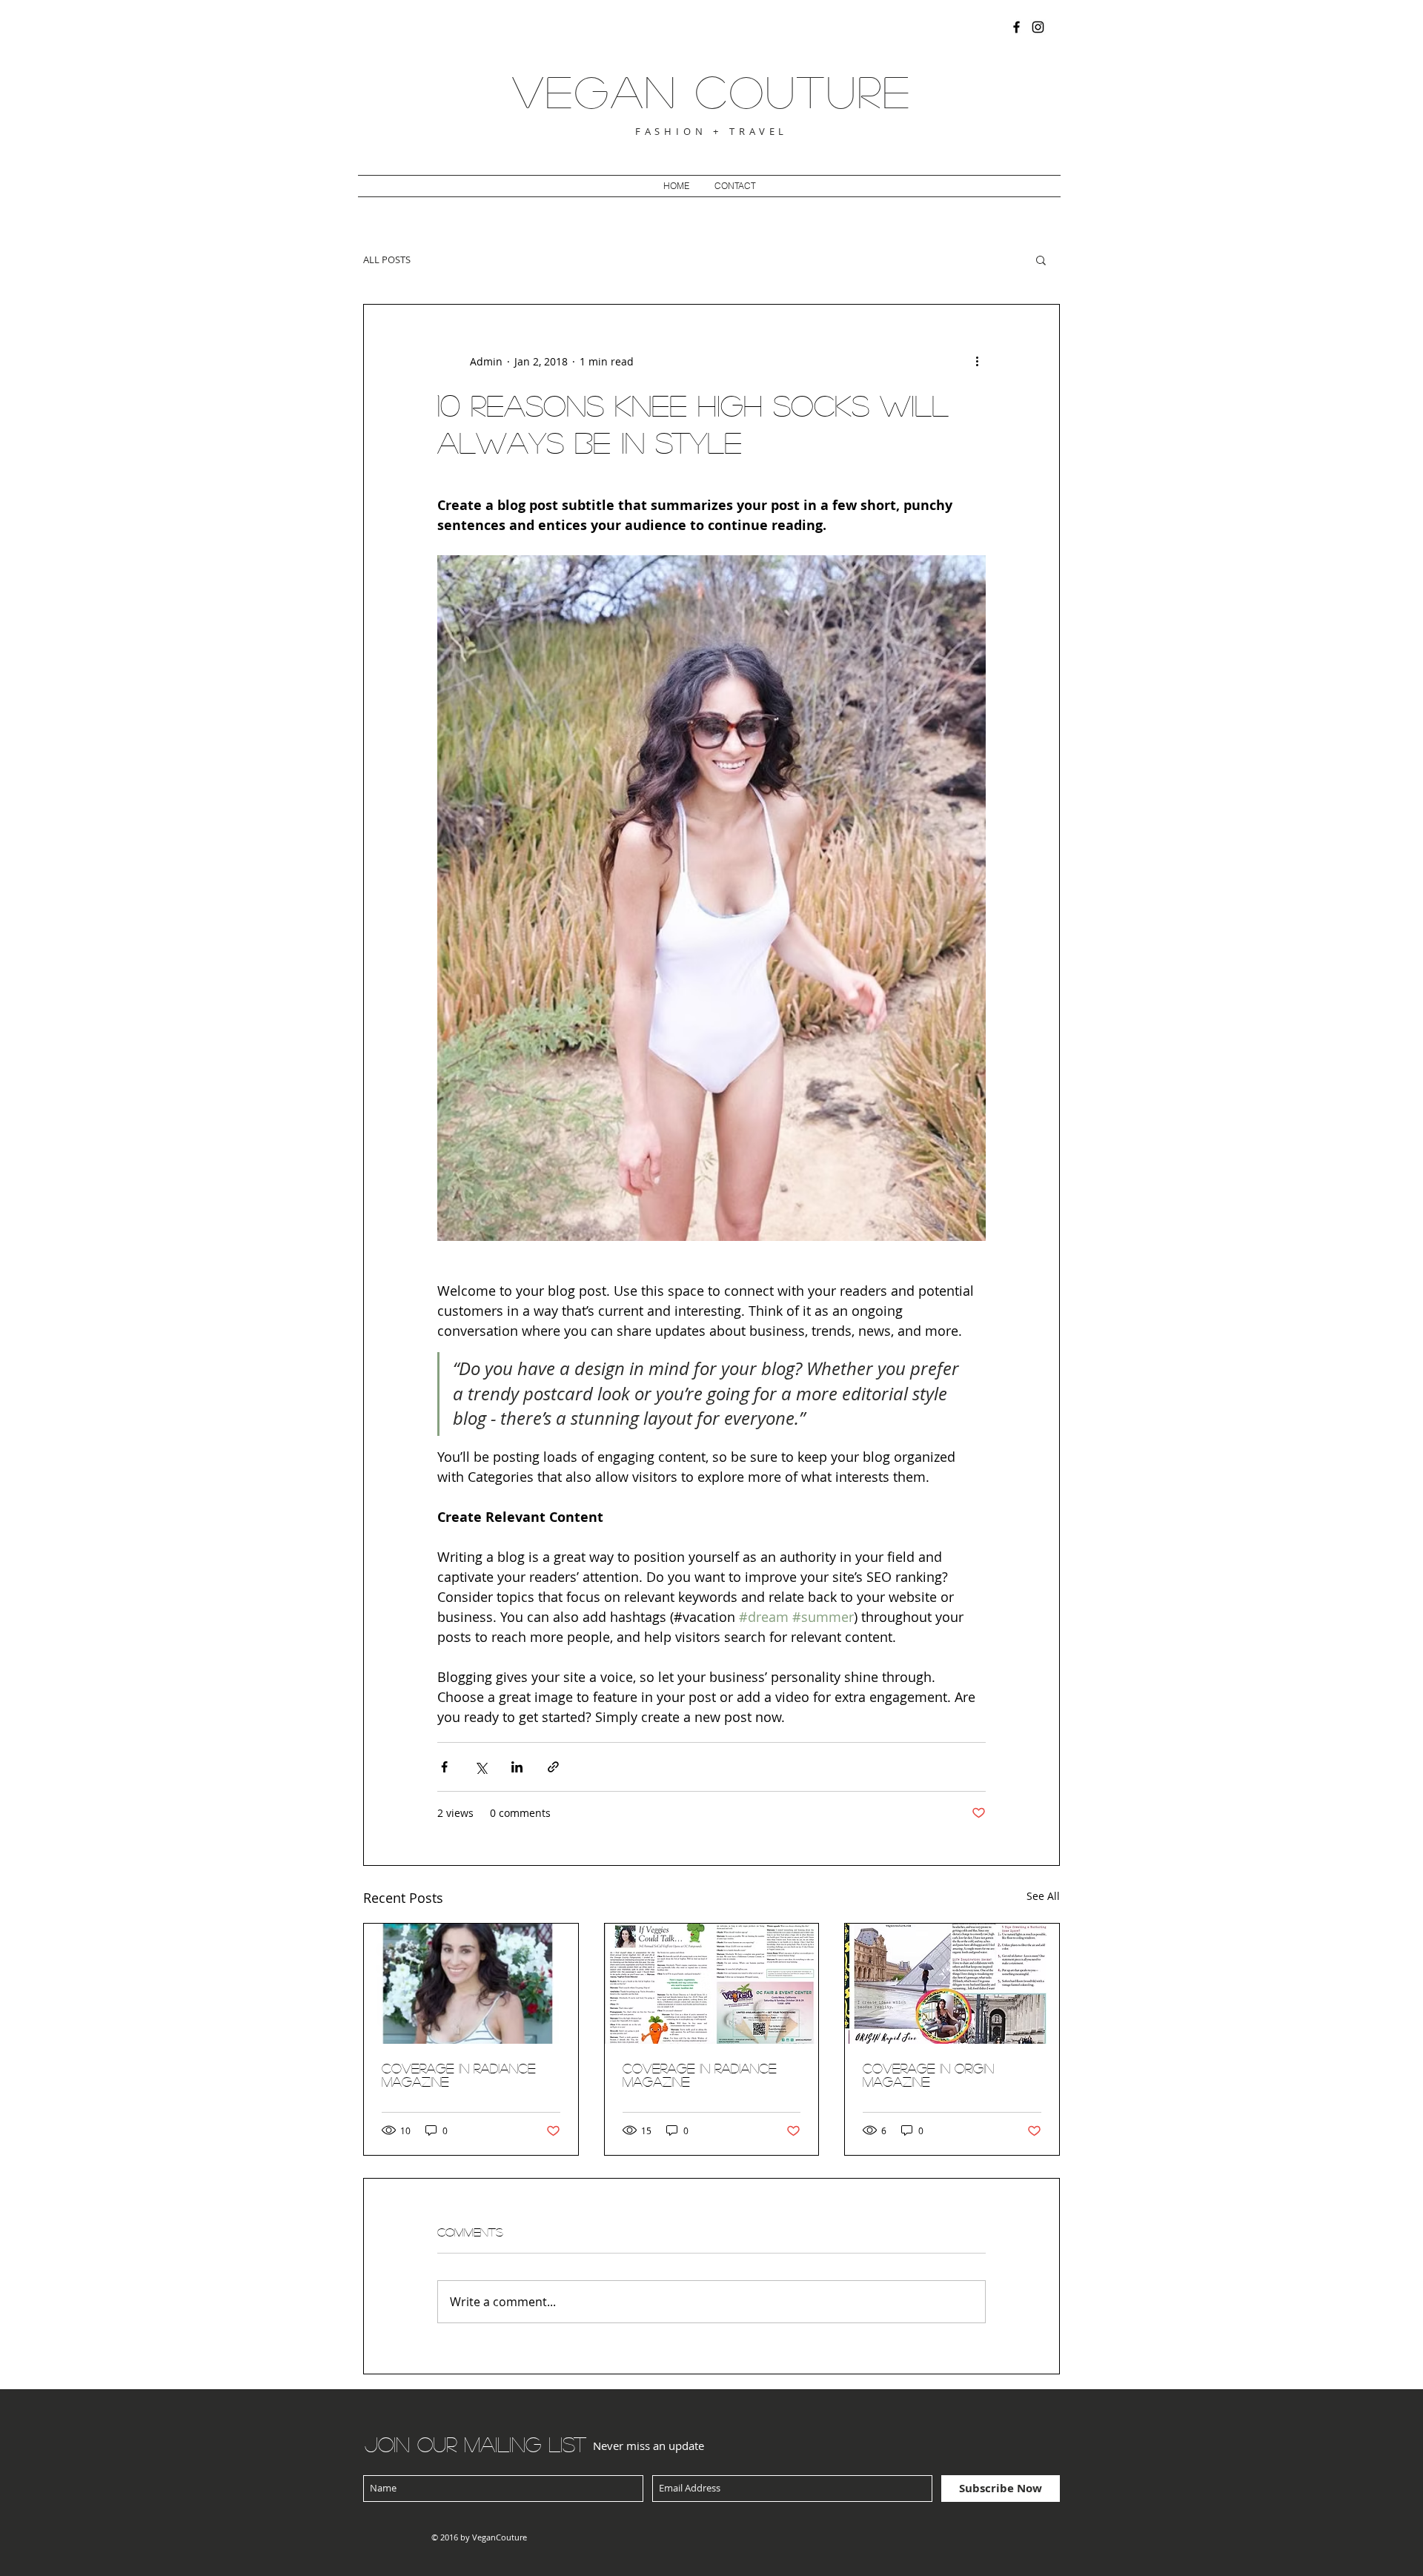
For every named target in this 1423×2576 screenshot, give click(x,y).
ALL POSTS (387, 259)
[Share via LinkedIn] (517, 1767)
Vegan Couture (712, 90)
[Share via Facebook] (444, 1767)
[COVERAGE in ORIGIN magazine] (952, 1984)
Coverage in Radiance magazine (459, 2075)
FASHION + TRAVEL (712, 131)
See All (1043, 1896)
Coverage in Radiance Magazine (700, 2075)
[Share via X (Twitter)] (481, 1767)
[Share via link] (553, 1767)
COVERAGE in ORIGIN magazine (928, 2075)
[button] (1041, 259)
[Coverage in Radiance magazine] (471, 1984)
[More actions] (977, 361)
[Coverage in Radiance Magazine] (712, 1984)
